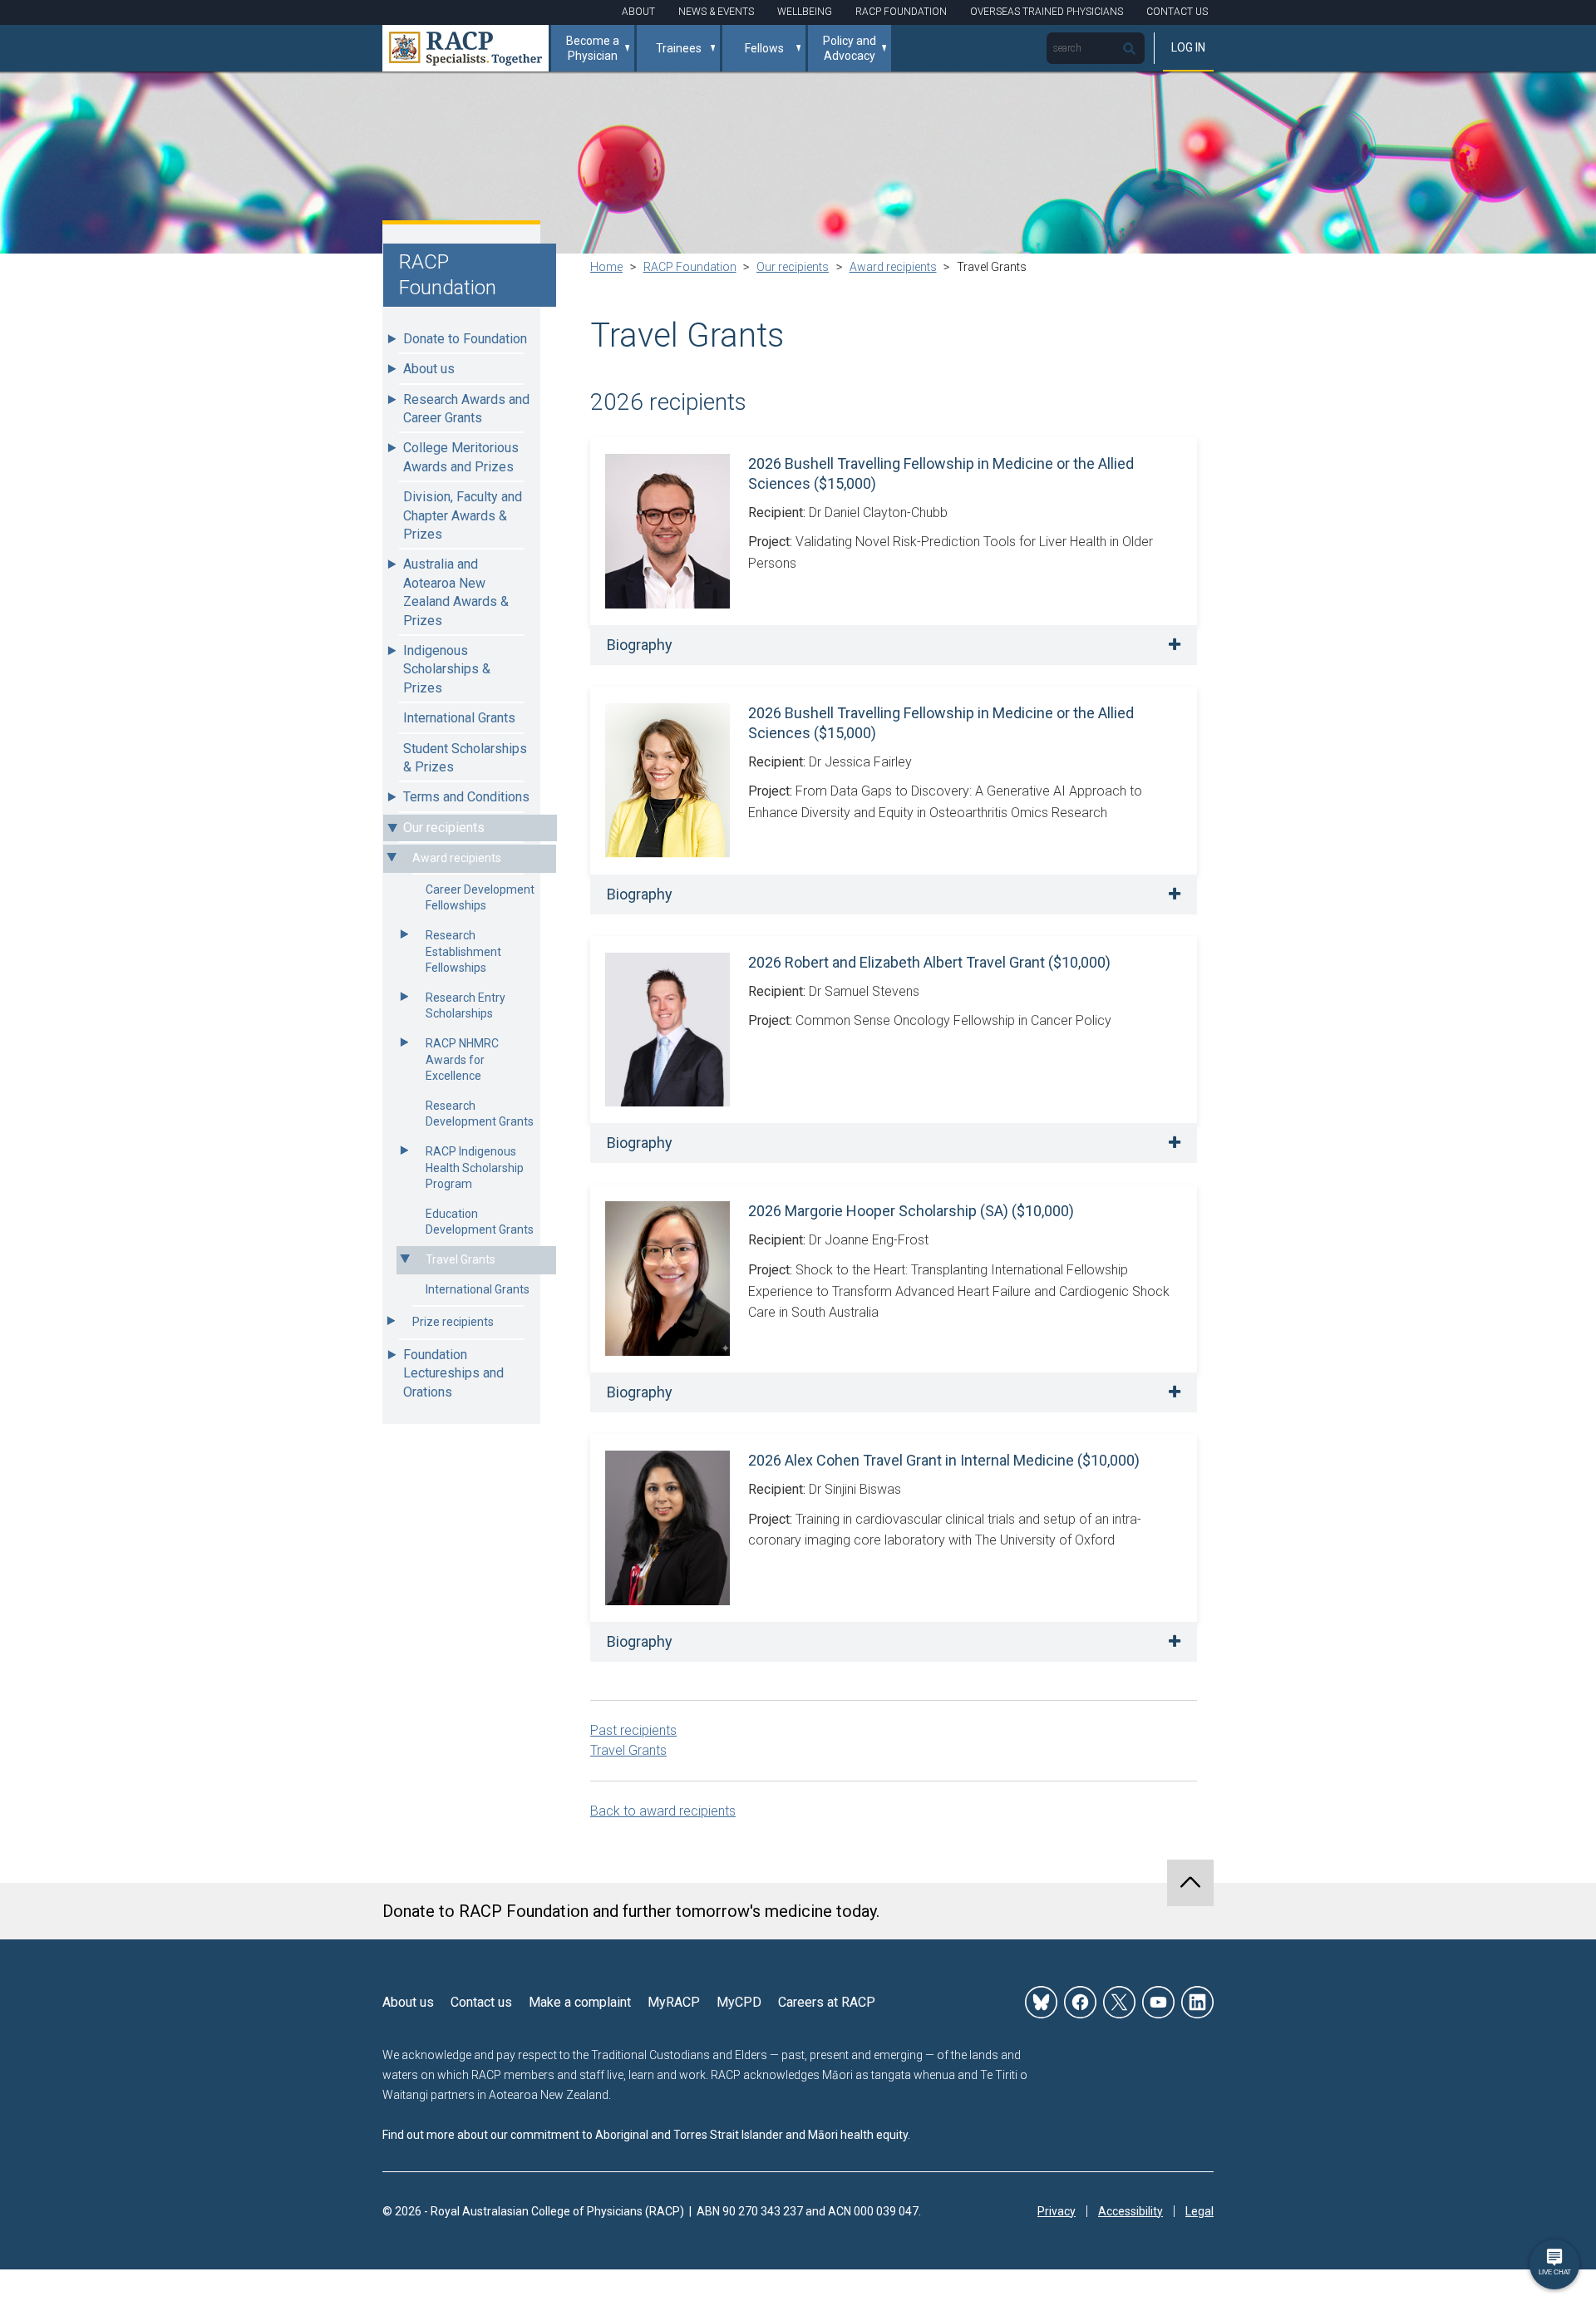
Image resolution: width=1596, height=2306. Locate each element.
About (638, 12)
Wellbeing (805, 12)
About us (429, 369)
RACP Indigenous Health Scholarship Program (475, 1168)
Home (606, 267)
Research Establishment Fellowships (463, 951)
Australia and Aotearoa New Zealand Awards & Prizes (456, 592)
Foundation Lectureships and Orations (453, 1373)
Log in (1188, 47)
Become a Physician (593, 48)
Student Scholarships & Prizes (465, 758)
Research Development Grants (480, 1114)
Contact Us (1177, 12)
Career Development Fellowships (480, 898)
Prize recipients (453, 1322)
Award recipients (457, 858)
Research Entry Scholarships (465, 1006)
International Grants (459, 718)
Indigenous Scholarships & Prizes (447, 669)
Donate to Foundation (465, 339)
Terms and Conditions (466, 797)
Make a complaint (580, 2002)
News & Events (716, 12)
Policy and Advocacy (850, 48)
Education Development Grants (480, 1222)
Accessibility (1130, 2211)
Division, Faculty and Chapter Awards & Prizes (463, 515)
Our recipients (444, 828)
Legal (1199, 2211)
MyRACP (674, 2002)
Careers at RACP (827, 2002)
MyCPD (739, 2002)
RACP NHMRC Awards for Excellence (462, 1059)
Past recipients (633, 1730)
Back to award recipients (663, 1811)
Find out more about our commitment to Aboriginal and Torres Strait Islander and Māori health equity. (646, 2135)
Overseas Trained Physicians (1047, 12)
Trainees (679, 48)
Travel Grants (461, 1259)
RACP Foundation (901, 12)
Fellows (764, 48)
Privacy (1057, 2211)
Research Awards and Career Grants (466, 409)
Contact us (481, 2002)
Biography (640, 645)
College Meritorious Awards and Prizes (461, 457)
